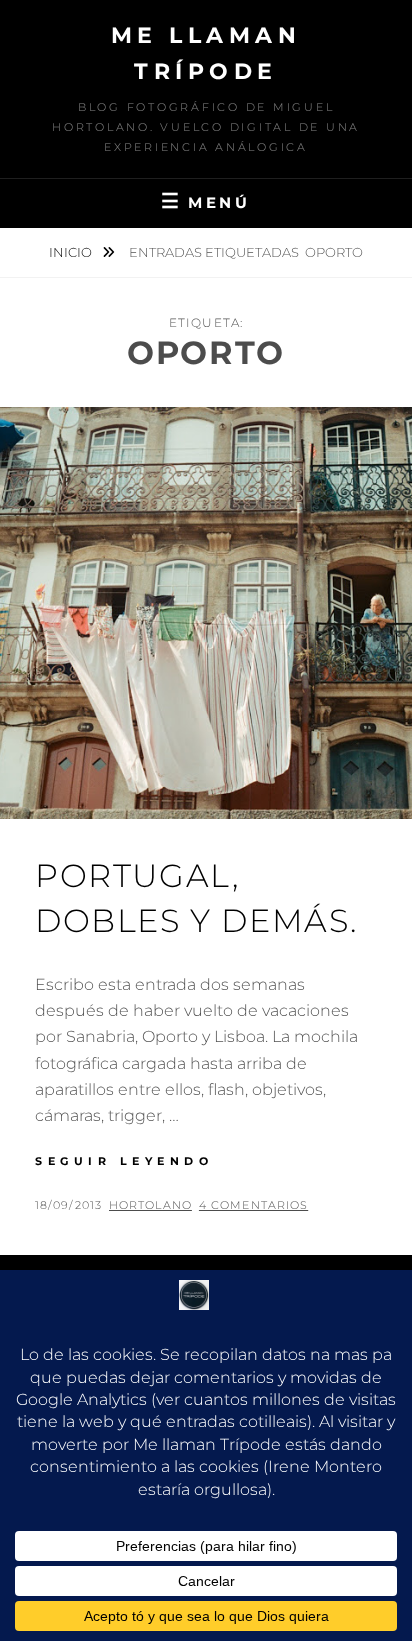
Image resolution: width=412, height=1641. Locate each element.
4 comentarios (253, 1205)
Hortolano (150, 1205)
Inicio (72, 252)
